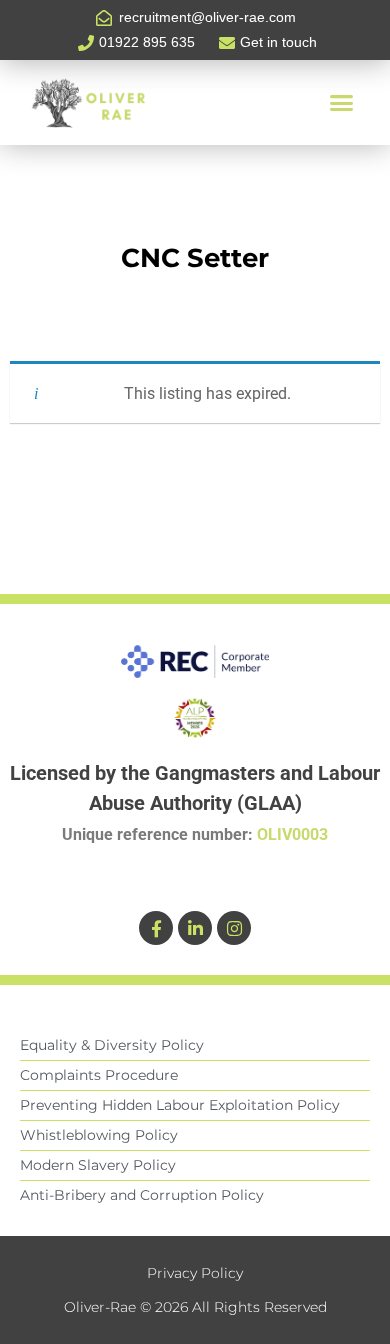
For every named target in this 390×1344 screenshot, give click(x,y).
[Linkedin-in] (195, 928)
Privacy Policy (195, 1273)
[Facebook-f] (156, 928)
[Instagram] (234, 928)
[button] (341, 103)
